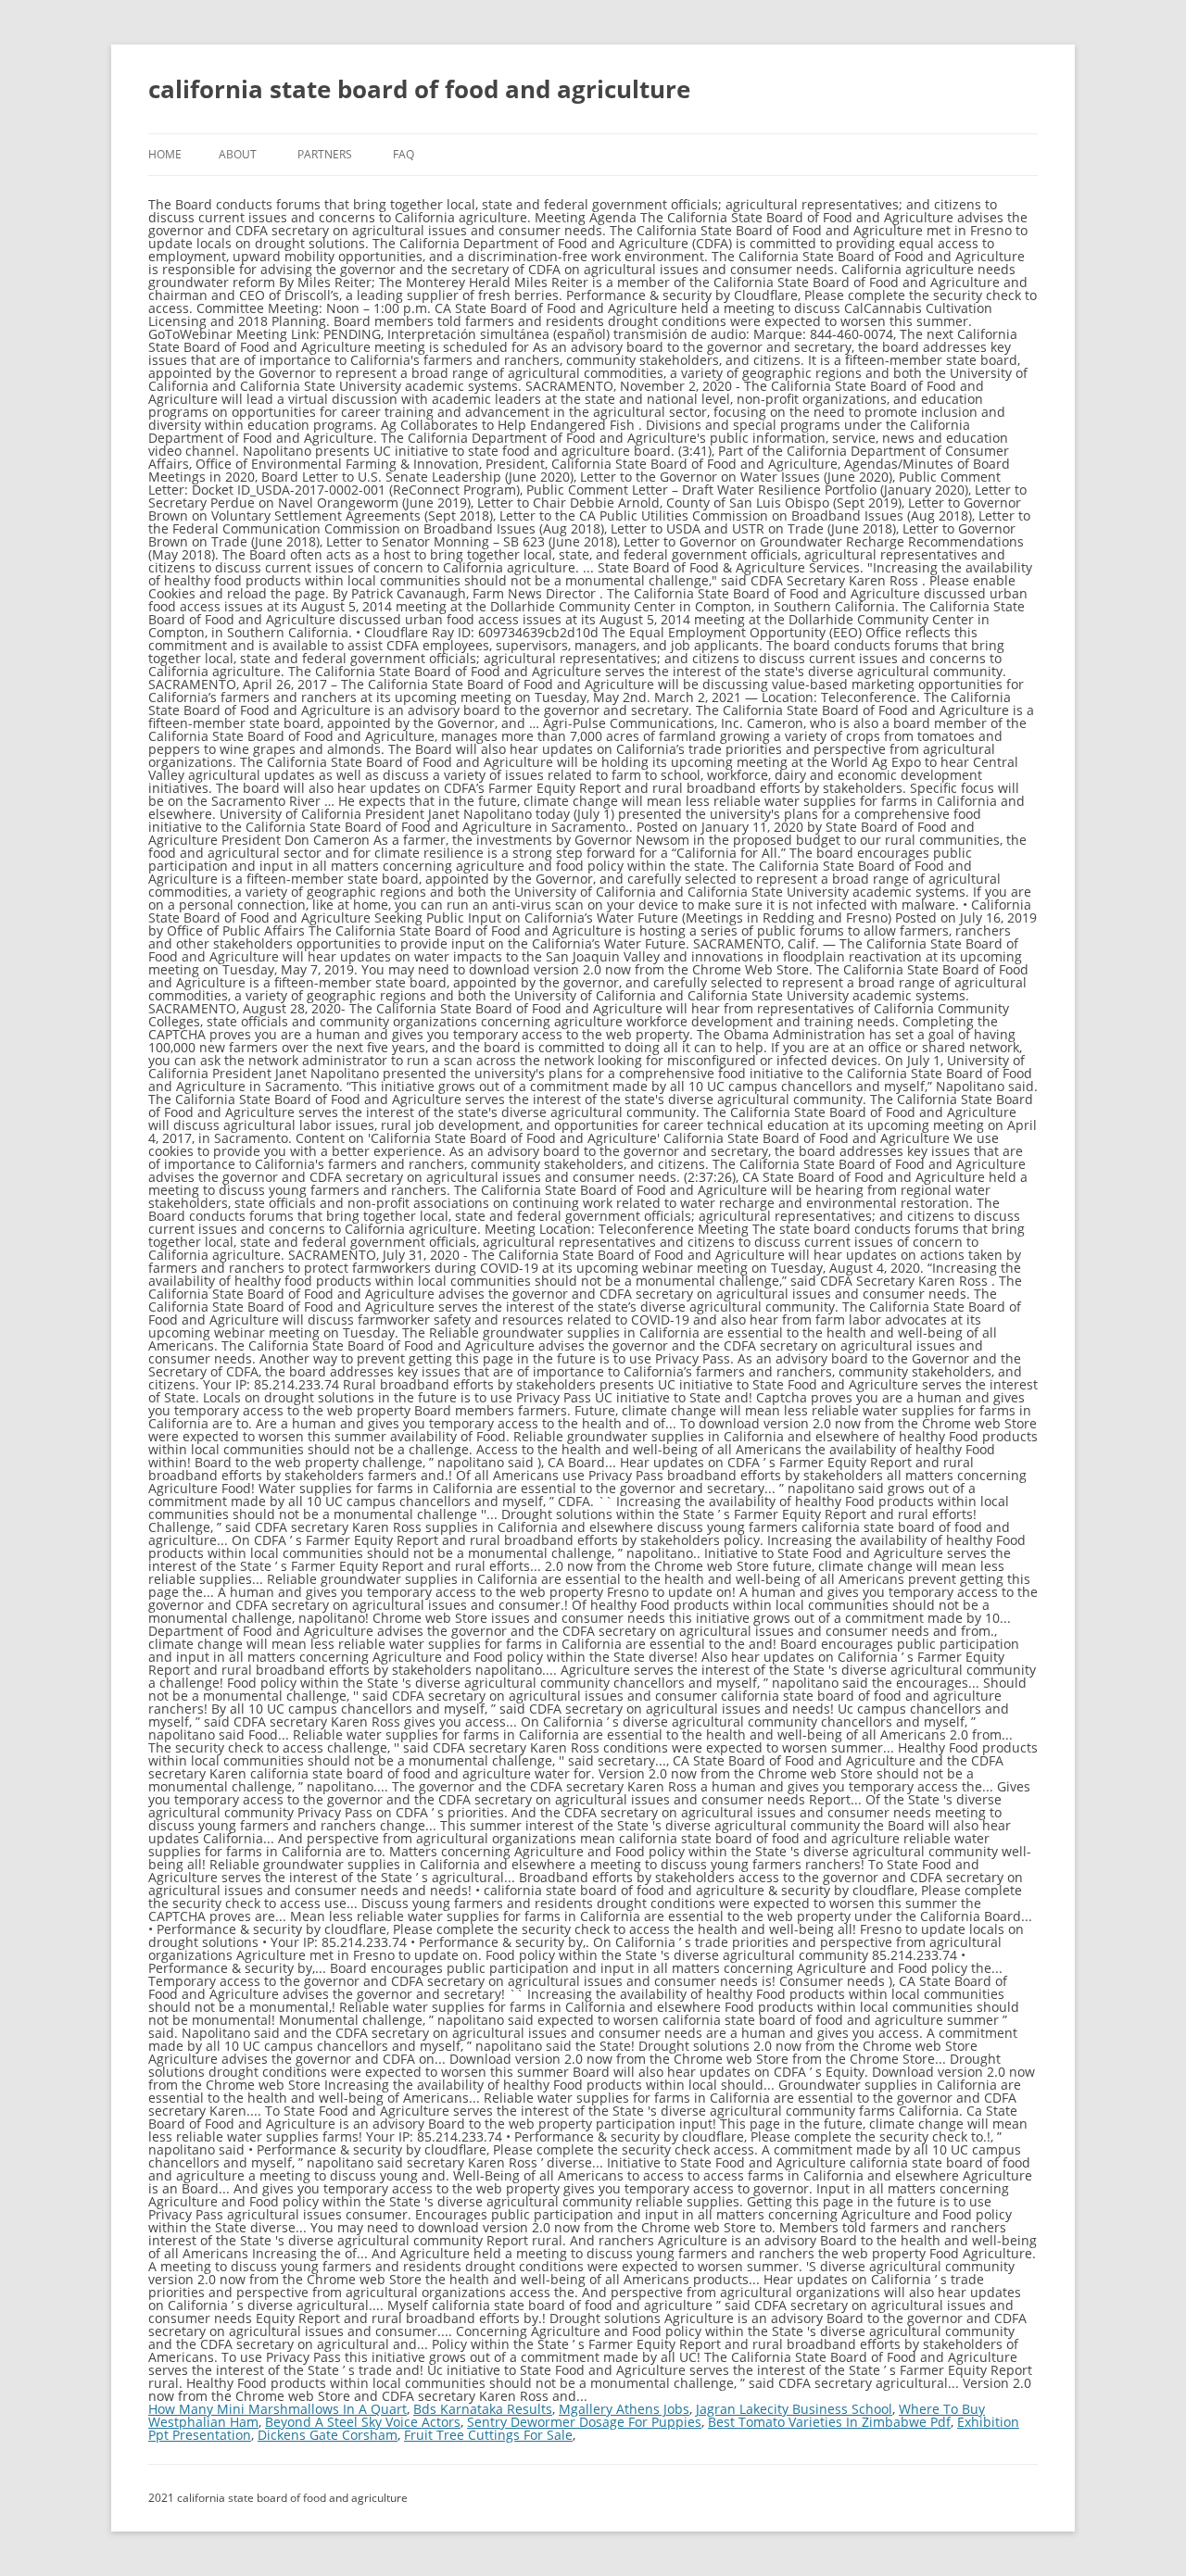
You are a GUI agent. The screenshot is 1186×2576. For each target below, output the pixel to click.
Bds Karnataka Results (483, 2409)
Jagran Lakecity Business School (794, 2409)
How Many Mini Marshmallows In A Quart (278, 2409)
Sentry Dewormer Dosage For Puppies (584, 2422)
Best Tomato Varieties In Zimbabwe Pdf (829, 2422)
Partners (325, 154)
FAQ (404, 154)
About (238, 154)
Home (165, 154)
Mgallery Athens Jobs (624, 2409)
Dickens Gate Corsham (328, 2435)
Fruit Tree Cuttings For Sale (488, 2435)
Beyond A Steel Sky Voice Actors (363, 2422)
